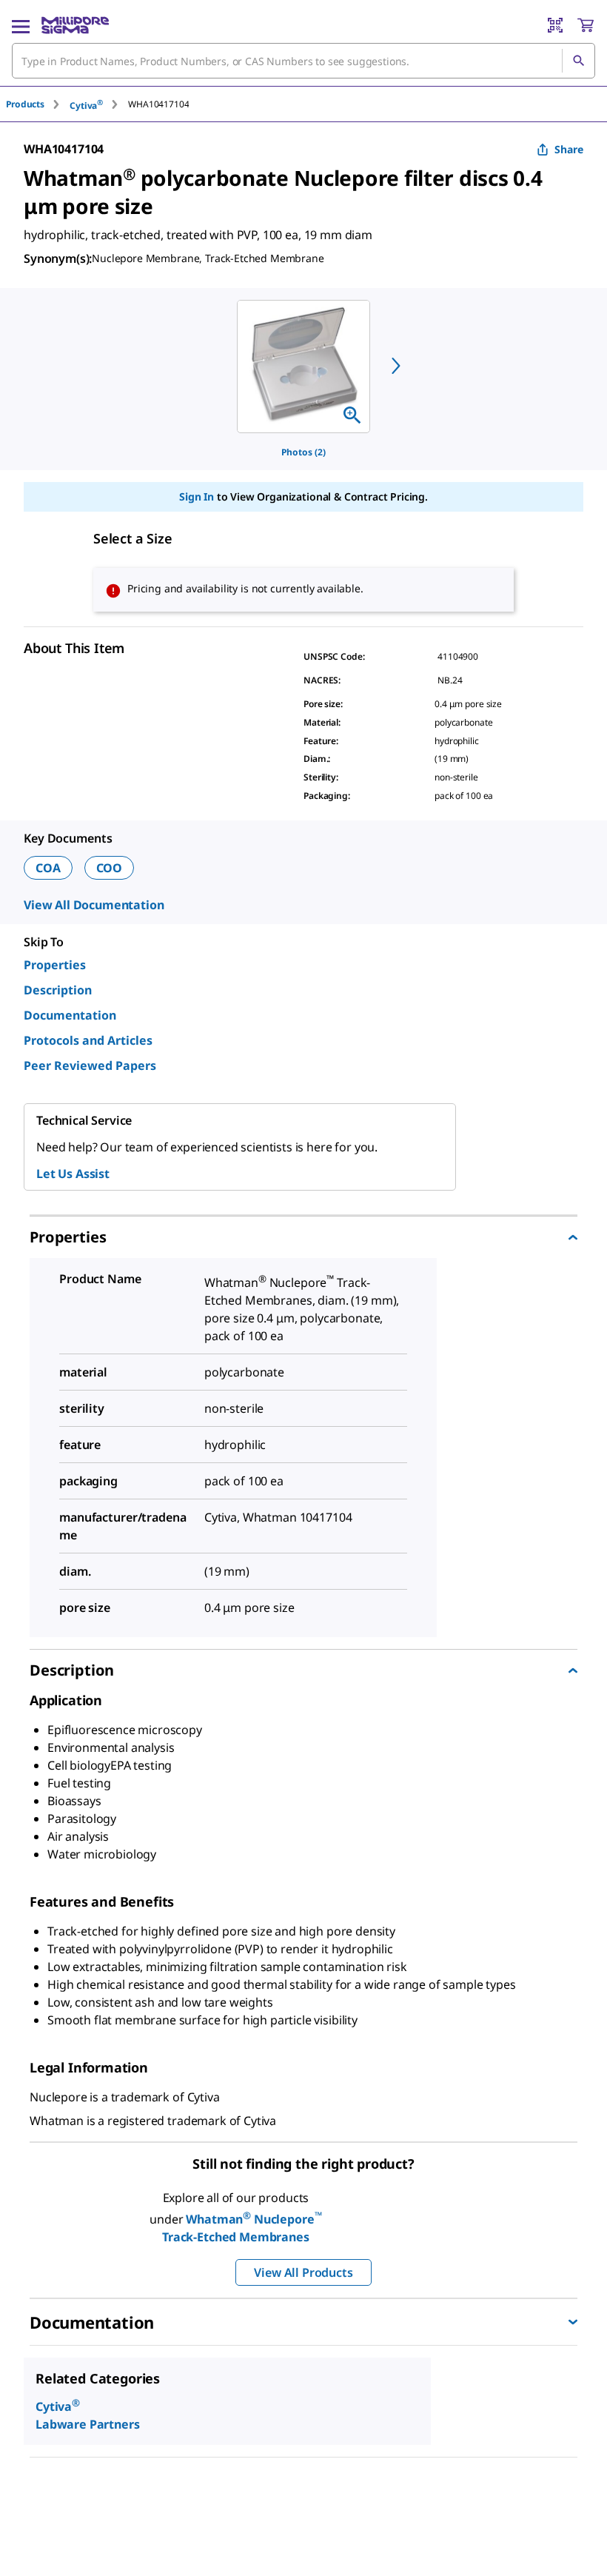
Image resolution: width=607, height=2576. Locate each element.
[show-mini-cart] (586, 25)
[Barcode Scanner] (555, 25)
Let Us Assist (73, 1174)
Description (58, 990)
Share (569, 149)
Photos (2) (303, 452)
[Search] (578, 61)
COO (110, 868)
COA (48, 868)
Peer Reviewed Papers (90, 1065)
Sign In (197, 496)
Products (25, 104)
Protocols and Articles (88, 1040)
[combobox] (303, 61)
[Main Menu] (21, 25)
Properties (55, 965)
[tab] (38, 104)
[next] (396, 366)
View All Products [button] (303, 2272)
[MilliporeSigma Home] (75, 25)
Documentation (70, 1015)
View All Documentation (94, 905)
